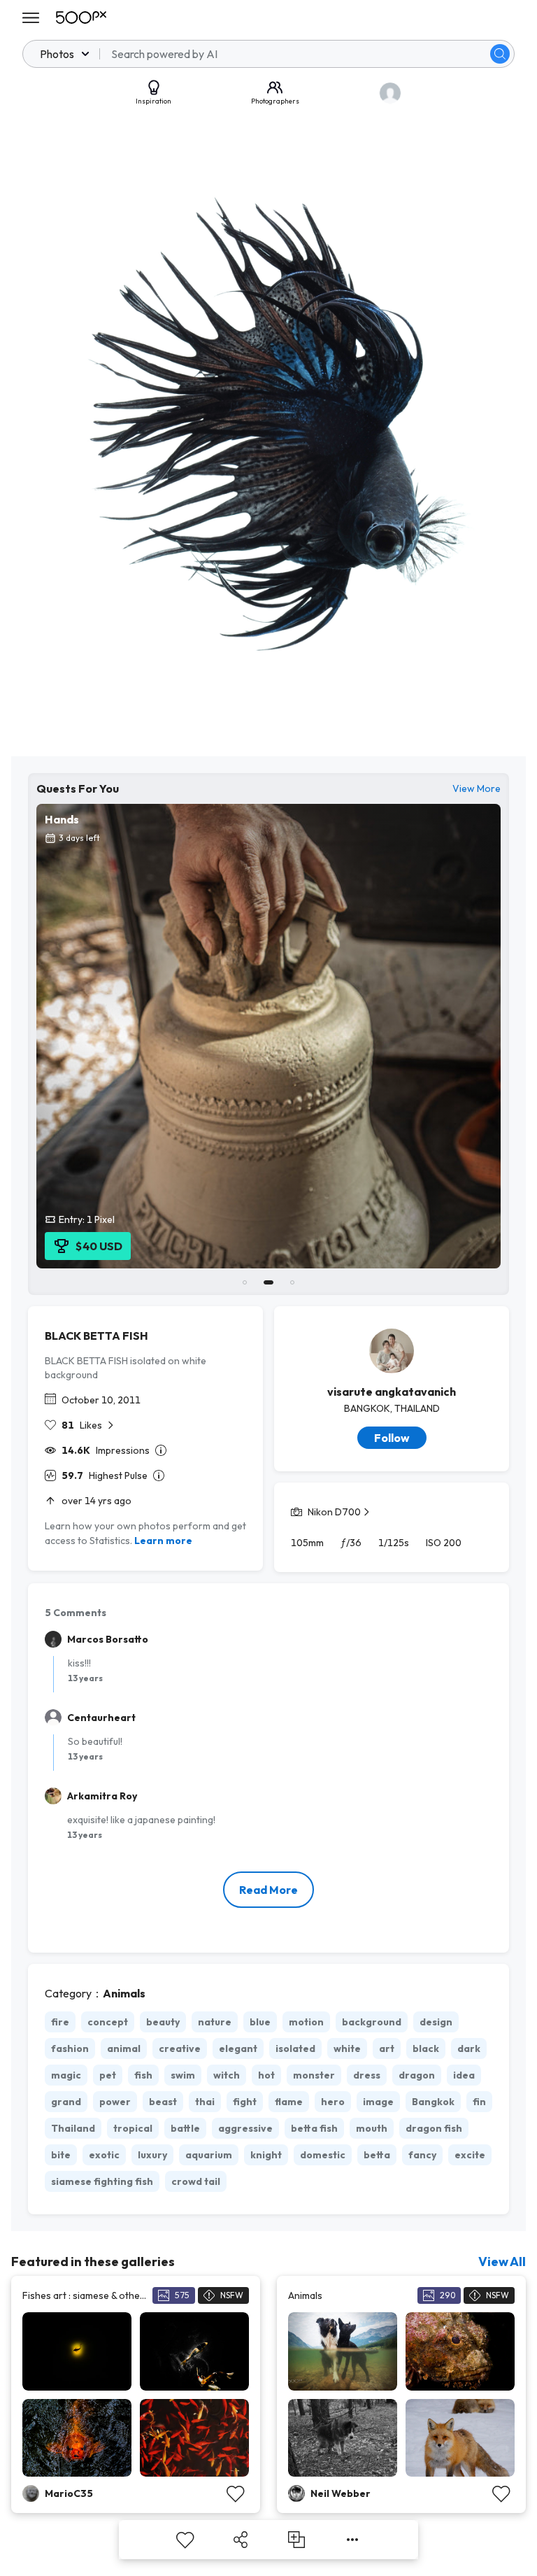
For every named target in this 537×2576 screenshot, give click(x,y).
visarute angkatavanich (392, 1392)
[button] (500, 54)
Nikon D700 (334, 1512)
